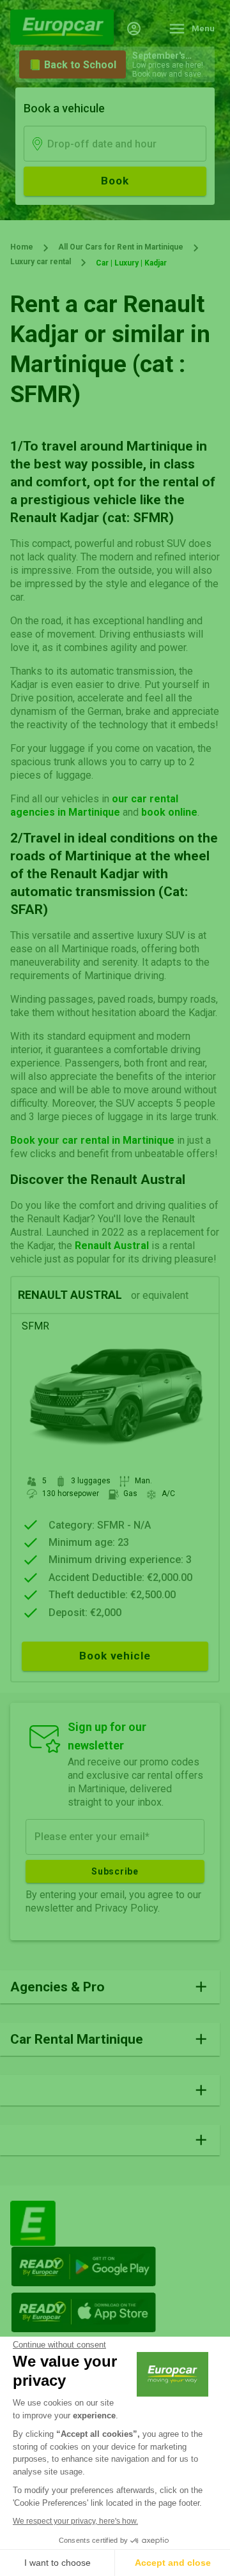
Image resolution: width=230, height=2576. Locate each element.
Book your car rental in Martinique (92, 1140)
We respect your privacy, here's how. (75, 2521)
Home (22, 247)
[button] (110, 1987)
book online (169, 812)
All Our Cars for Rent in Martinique (121, 247)
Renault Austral (112, 1246)
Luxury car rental (41, 262)
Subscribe (115, 1871)
